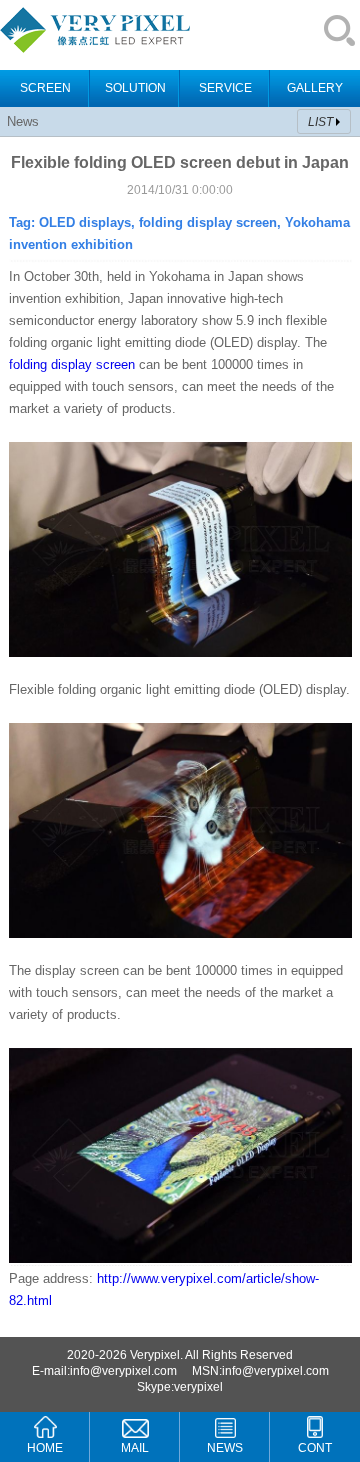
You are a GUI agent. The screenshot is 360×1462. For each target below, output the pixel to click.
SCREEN (45, 88)
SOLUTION (135, 88)
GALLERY (315, 88)
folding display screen (72, 364)
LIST (320, 122)
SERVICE (225, 88)
